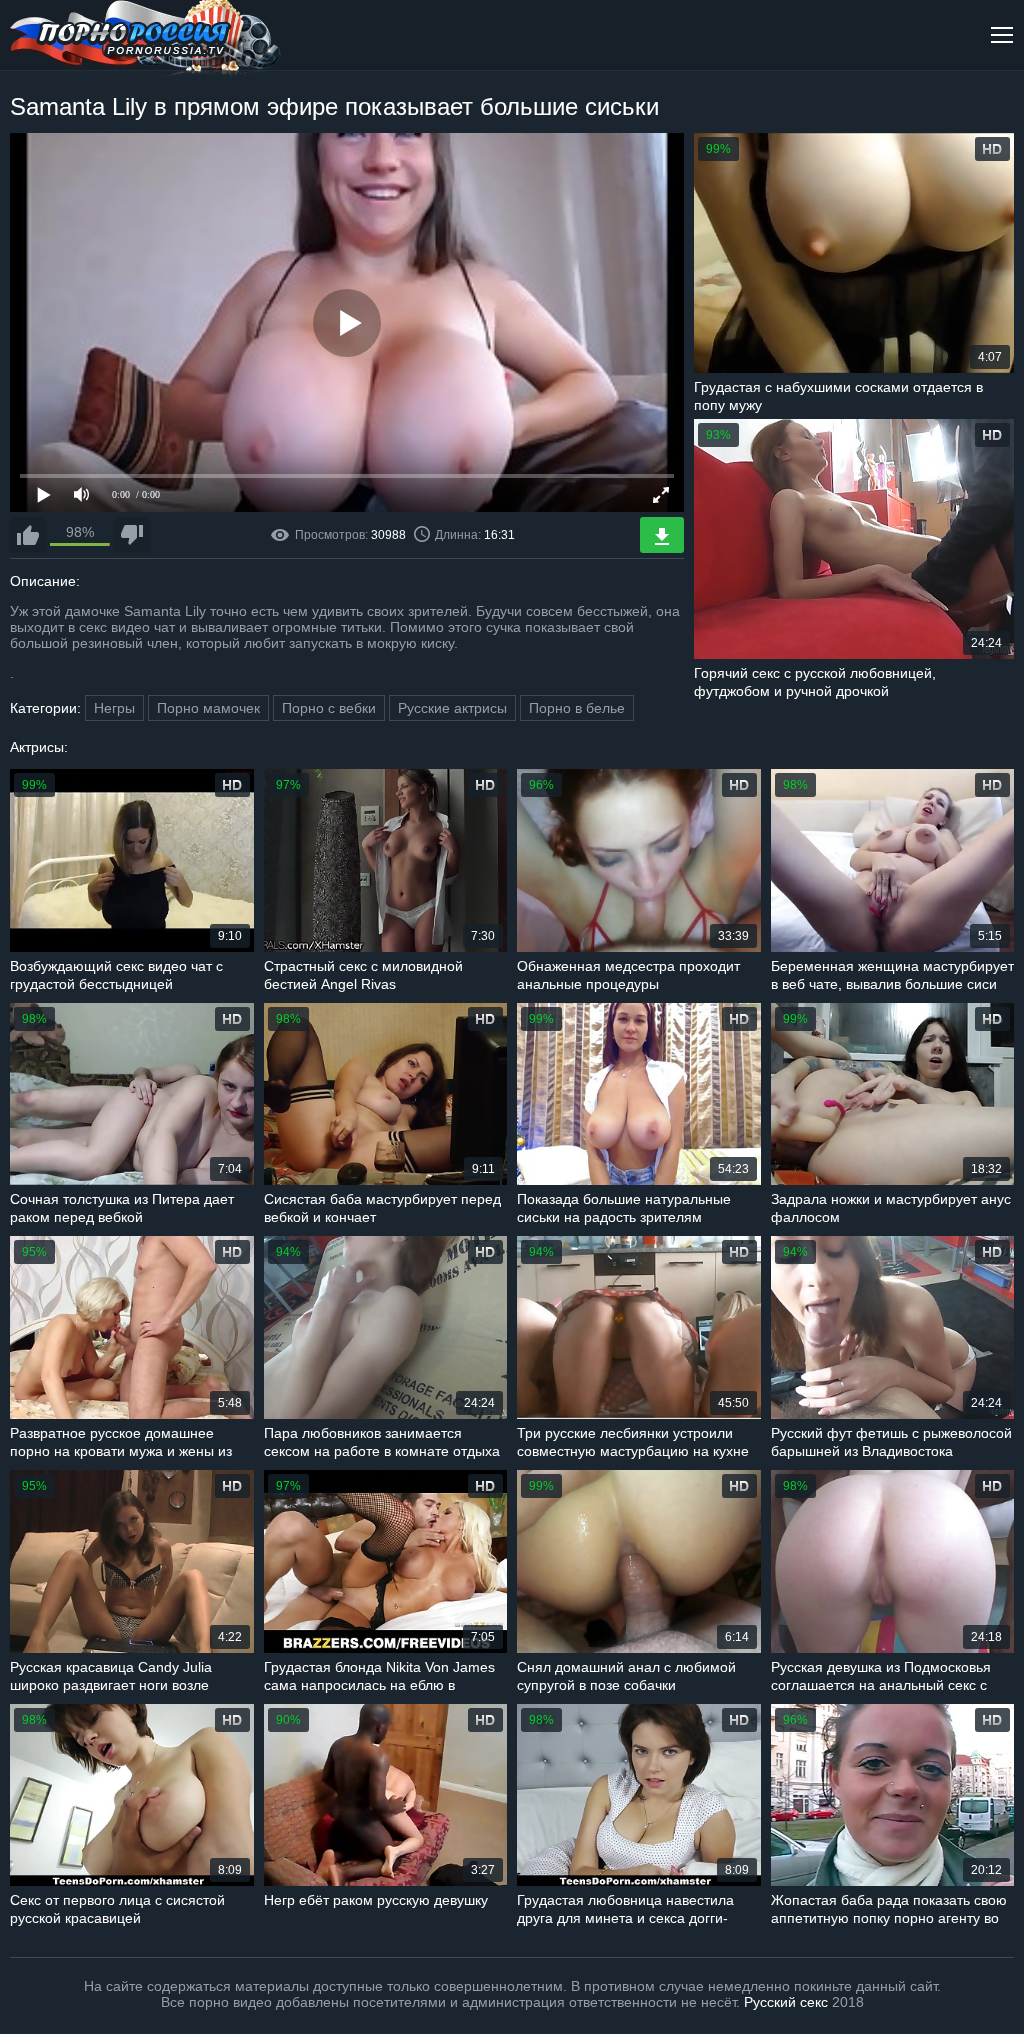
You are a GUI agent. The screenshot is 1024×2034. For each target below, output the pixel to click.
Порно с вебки (329, 708)
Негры (114, 708)
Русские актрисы (452, 708)
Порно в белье (577, 708)
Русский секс (786, 2002)
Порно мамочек (208, 708)
